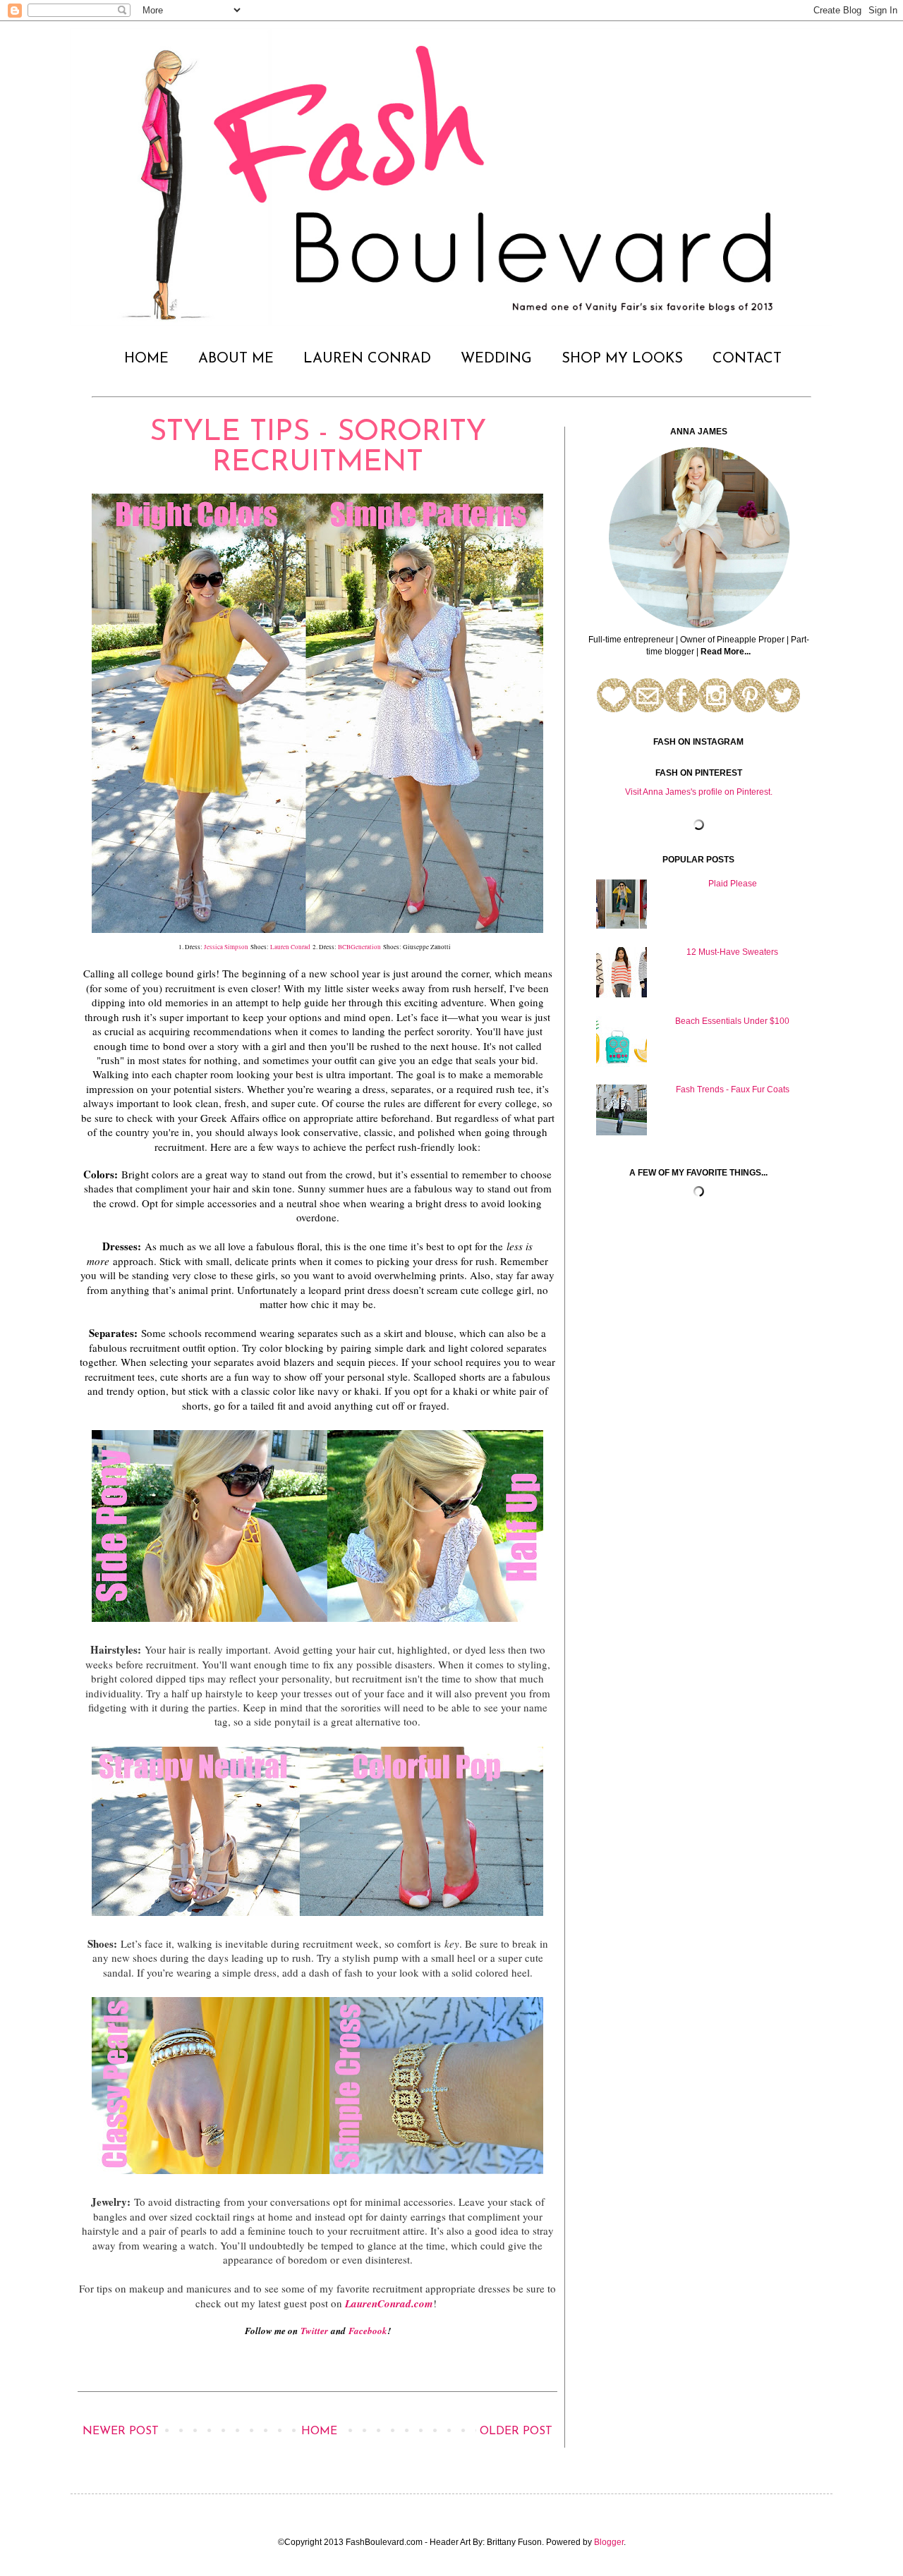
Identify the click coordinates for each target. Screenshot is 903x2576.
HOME (146, 359)
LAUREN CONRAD (367, 359)
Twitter (314, 2331)
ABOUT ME (236, 359)
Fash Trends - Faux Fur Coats (733, 1089)
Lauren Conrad (290, 947)
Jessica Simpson (227, 947)
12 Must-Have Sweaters (732, 952)
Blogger (609, 2542)
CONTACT (747, 359)
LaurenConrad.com (389, 2303)
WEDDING (496, 359)
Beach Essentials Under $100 (732, 1021)
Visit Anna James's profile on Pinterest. (699, 792)
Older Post (516, 2431)
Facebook (368, 2331)
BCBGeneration (359, 947)
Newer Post (121, 2431)
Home (319, 2431)
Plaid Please (733, 884)
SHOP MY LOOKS (622, 359)
